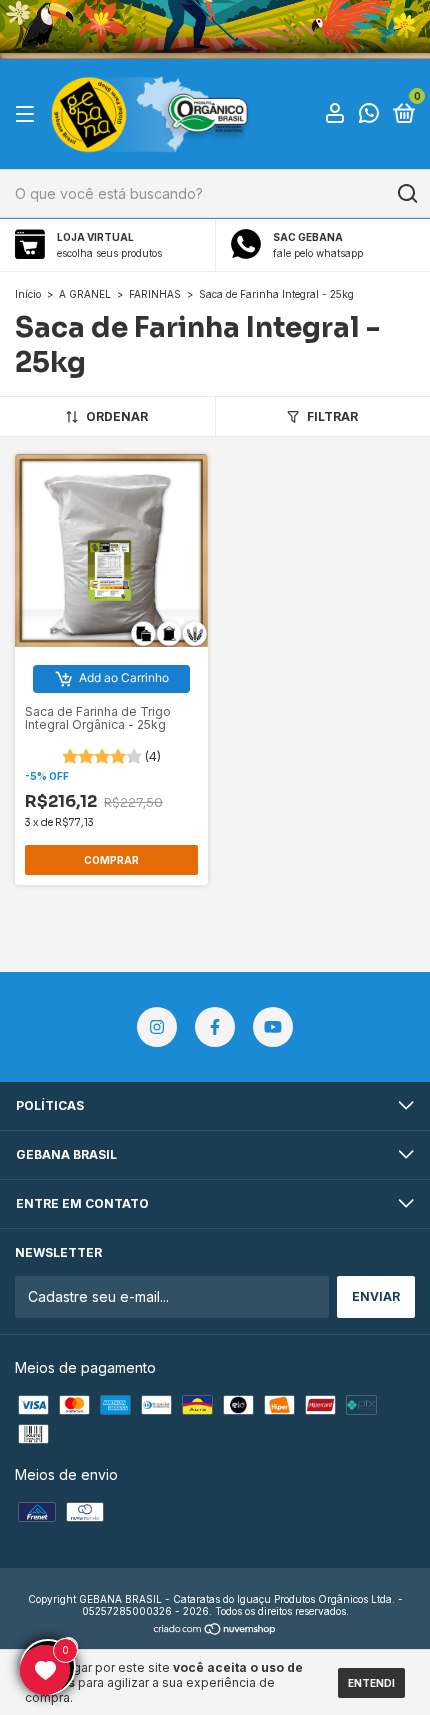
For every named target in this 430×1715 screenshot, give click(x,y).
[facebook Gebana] (215, 1027)
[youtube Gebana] (273, 1027)
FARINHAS (155, 294)
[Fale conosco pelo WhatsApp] (369, 115)
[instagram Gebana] (157, 1027)
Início (28, 294)
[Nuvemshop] (215, 1630)
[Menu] (28, 114)
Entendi (371, 1683)
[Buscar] (406, 194)
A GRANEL (85, 294)
